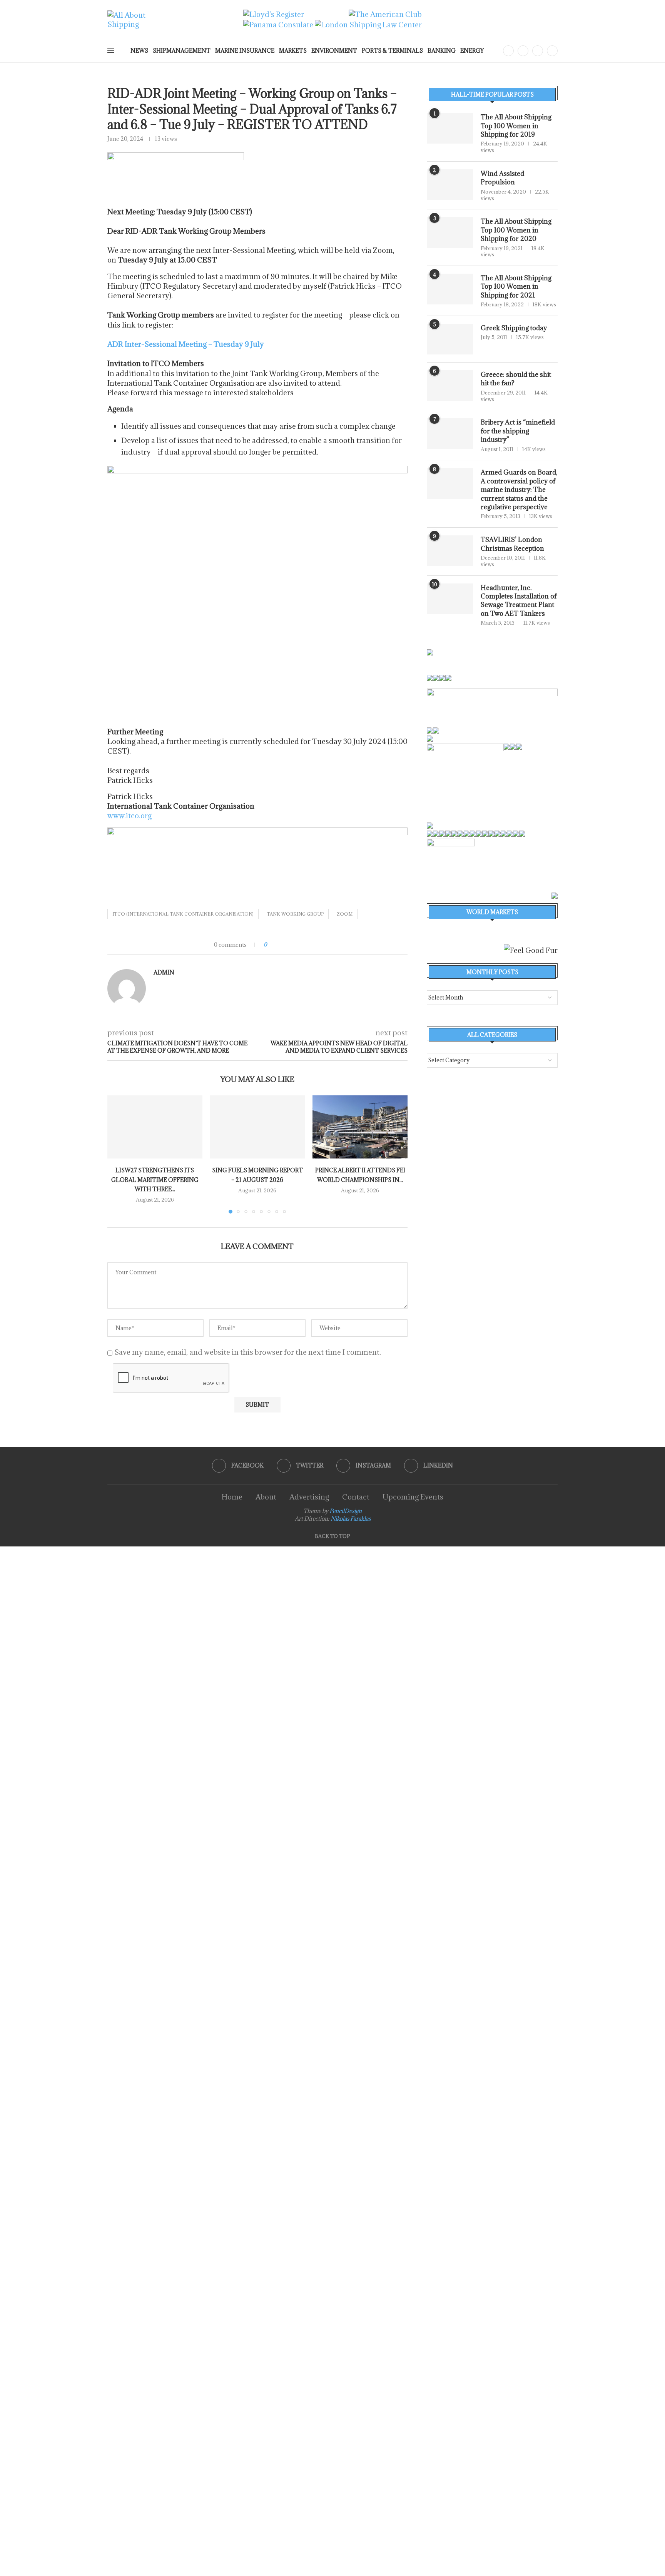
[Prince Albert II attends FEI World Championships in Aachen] (360, 1127)
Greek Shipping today (514, 328)
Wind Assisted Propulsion (502, 178)
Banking (442, 51)
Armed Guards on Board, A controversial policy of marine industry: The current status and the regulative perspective (519, 490)
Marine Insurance (245, 51)
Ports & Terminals (392, 51)
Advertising (309, 1497)
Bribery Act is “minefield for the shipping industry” (518, 431)
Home (232, 1497)
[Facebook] (508, 51)
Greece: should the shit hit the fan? (516, 379)
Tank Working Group (295, 914)
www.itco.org (129, 816)
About (266, 1497)
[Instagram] (538, 51)
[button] (118, 1154)
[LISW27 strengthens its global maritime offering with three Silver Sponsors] (155, 1127)
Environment (334, 51)
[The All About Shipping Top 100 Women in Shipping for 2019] (450, 128)
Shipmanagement (182, 51)
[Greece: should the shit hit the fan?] (450, 386)
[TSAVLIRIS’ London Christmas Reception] (450, 551)
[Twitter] (523, 51)
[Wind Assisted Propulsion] (450, 185)
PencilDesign (346, 1511)
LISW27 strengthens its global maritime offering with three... (155, 1180)
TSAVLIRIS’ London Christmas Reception (512, 544)
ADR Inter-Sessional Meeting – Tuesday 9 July (186, 344)
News (139, 51)
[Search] (495, 51)
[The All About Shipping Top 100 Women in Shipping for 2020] (450, 232)
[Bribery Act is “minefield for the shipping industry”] (450, 433)
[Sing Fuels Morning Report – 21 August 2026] (258, 1127)
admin (164, 973)
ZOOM (345, 914)
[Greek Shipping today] (450, 339)
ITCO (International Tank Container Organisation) (183, 914)
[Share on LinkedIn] (294, 945)
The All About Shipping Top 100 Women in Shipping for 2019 (516, 126)
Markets (293, 51)
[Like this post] (271, 945)
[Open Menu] (111, 51)
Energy (472, 51)
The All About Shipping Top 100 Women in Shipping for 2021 (516, 287)
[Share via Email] (302, 945)
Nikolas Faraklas (351, 1519)
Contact (356, 1497)
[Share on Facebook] (280, 945)
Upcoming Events (413, 1497)
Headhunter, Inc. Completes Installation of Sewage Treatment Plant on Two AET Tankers (519, 601)
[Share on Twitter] (287, 945)
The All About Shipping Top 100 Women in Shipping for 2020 (516, 230)
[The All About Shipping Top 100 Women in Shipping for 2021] (450, 289)
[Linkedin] (552, 51)
